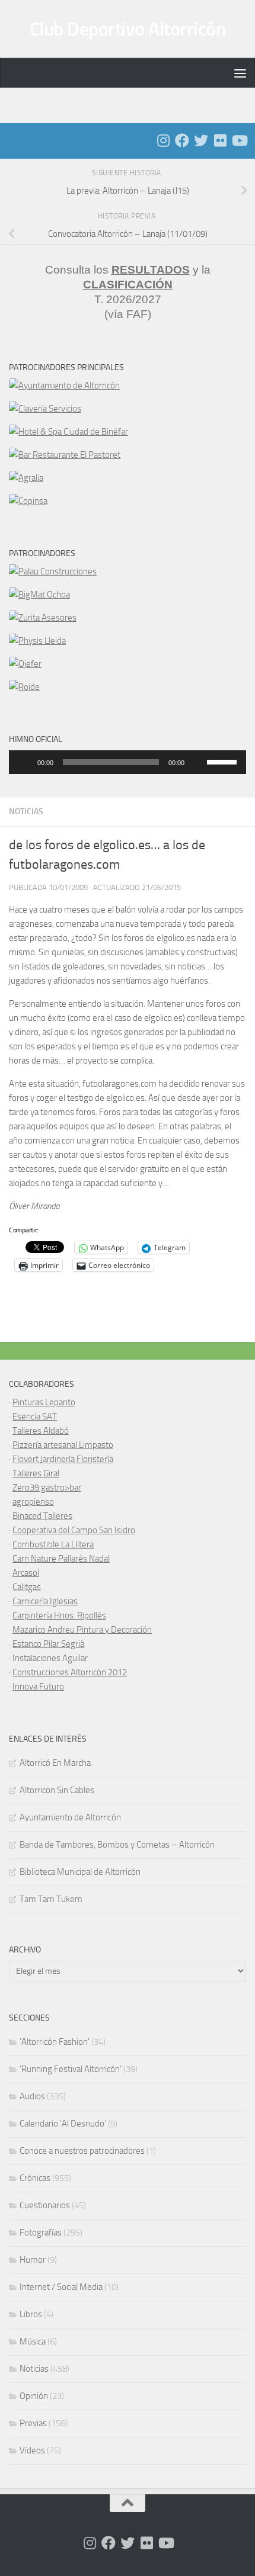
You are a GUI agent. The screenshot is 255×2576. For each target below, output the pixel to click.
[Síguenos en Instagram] (163, 140)
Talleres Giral (36, 1473)
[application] (128, 762)
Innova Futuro (38, 1687)
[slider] (224, 761)
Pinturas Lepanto (44, 1402)
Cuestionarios (45, 2205)
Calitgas (27, 1587)
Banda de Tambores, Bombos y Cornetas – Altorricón (117, 1845)
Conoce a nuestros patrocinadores (82, 2151)
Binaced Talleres (42, 1516)
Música (33, 2341)
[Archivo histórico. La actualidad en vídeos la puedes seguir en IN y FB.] (239, 140)
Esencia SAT (35, 1417)
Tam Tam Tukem (51, 1899)
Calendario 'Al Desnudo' (63, 2124)
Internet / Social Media (61, 2287)
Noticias (26, 812)
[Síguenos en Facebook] (182, 140)
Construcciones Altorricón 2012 (70, 1672)
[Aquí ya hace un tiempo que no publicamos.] (201, 140)
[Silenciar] (197, 762)
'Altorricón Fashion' (55, 2042)
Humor (33, 2260)
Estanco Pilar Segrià (48, 1644)
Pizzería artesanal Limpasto (63, 1445)
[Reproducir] (24, 762)
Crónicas (35, 2178)
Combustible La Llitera (53, 1544)
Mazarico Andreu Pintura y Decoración (82, 1630)
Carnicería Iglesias (45, 1601)
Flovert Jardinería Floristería (63, 1459)
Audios (32, 2096)
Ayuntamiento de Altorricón (70, 1817)
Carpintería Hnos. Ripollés (59, 1615)
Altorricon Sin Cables (57, 1790)
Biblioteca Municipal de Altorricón (80, 1872)
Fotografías (41, 2233)
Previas (33, 2423)
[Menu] (240, 73)
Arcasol (26, 1573)
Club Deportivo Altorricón (128, 29)
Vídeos (32, 2450)
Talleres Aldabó (41, 1431)
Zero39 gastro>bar (47, 1488)
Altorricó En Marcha (55, 1763)
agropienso (33, 1502)
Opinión (34, 2396)
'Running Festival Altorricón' (71, 2069)
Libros (31, 2314)
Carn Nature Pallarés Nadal (61, 1559)
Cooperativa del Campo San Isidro (74, 1530)
